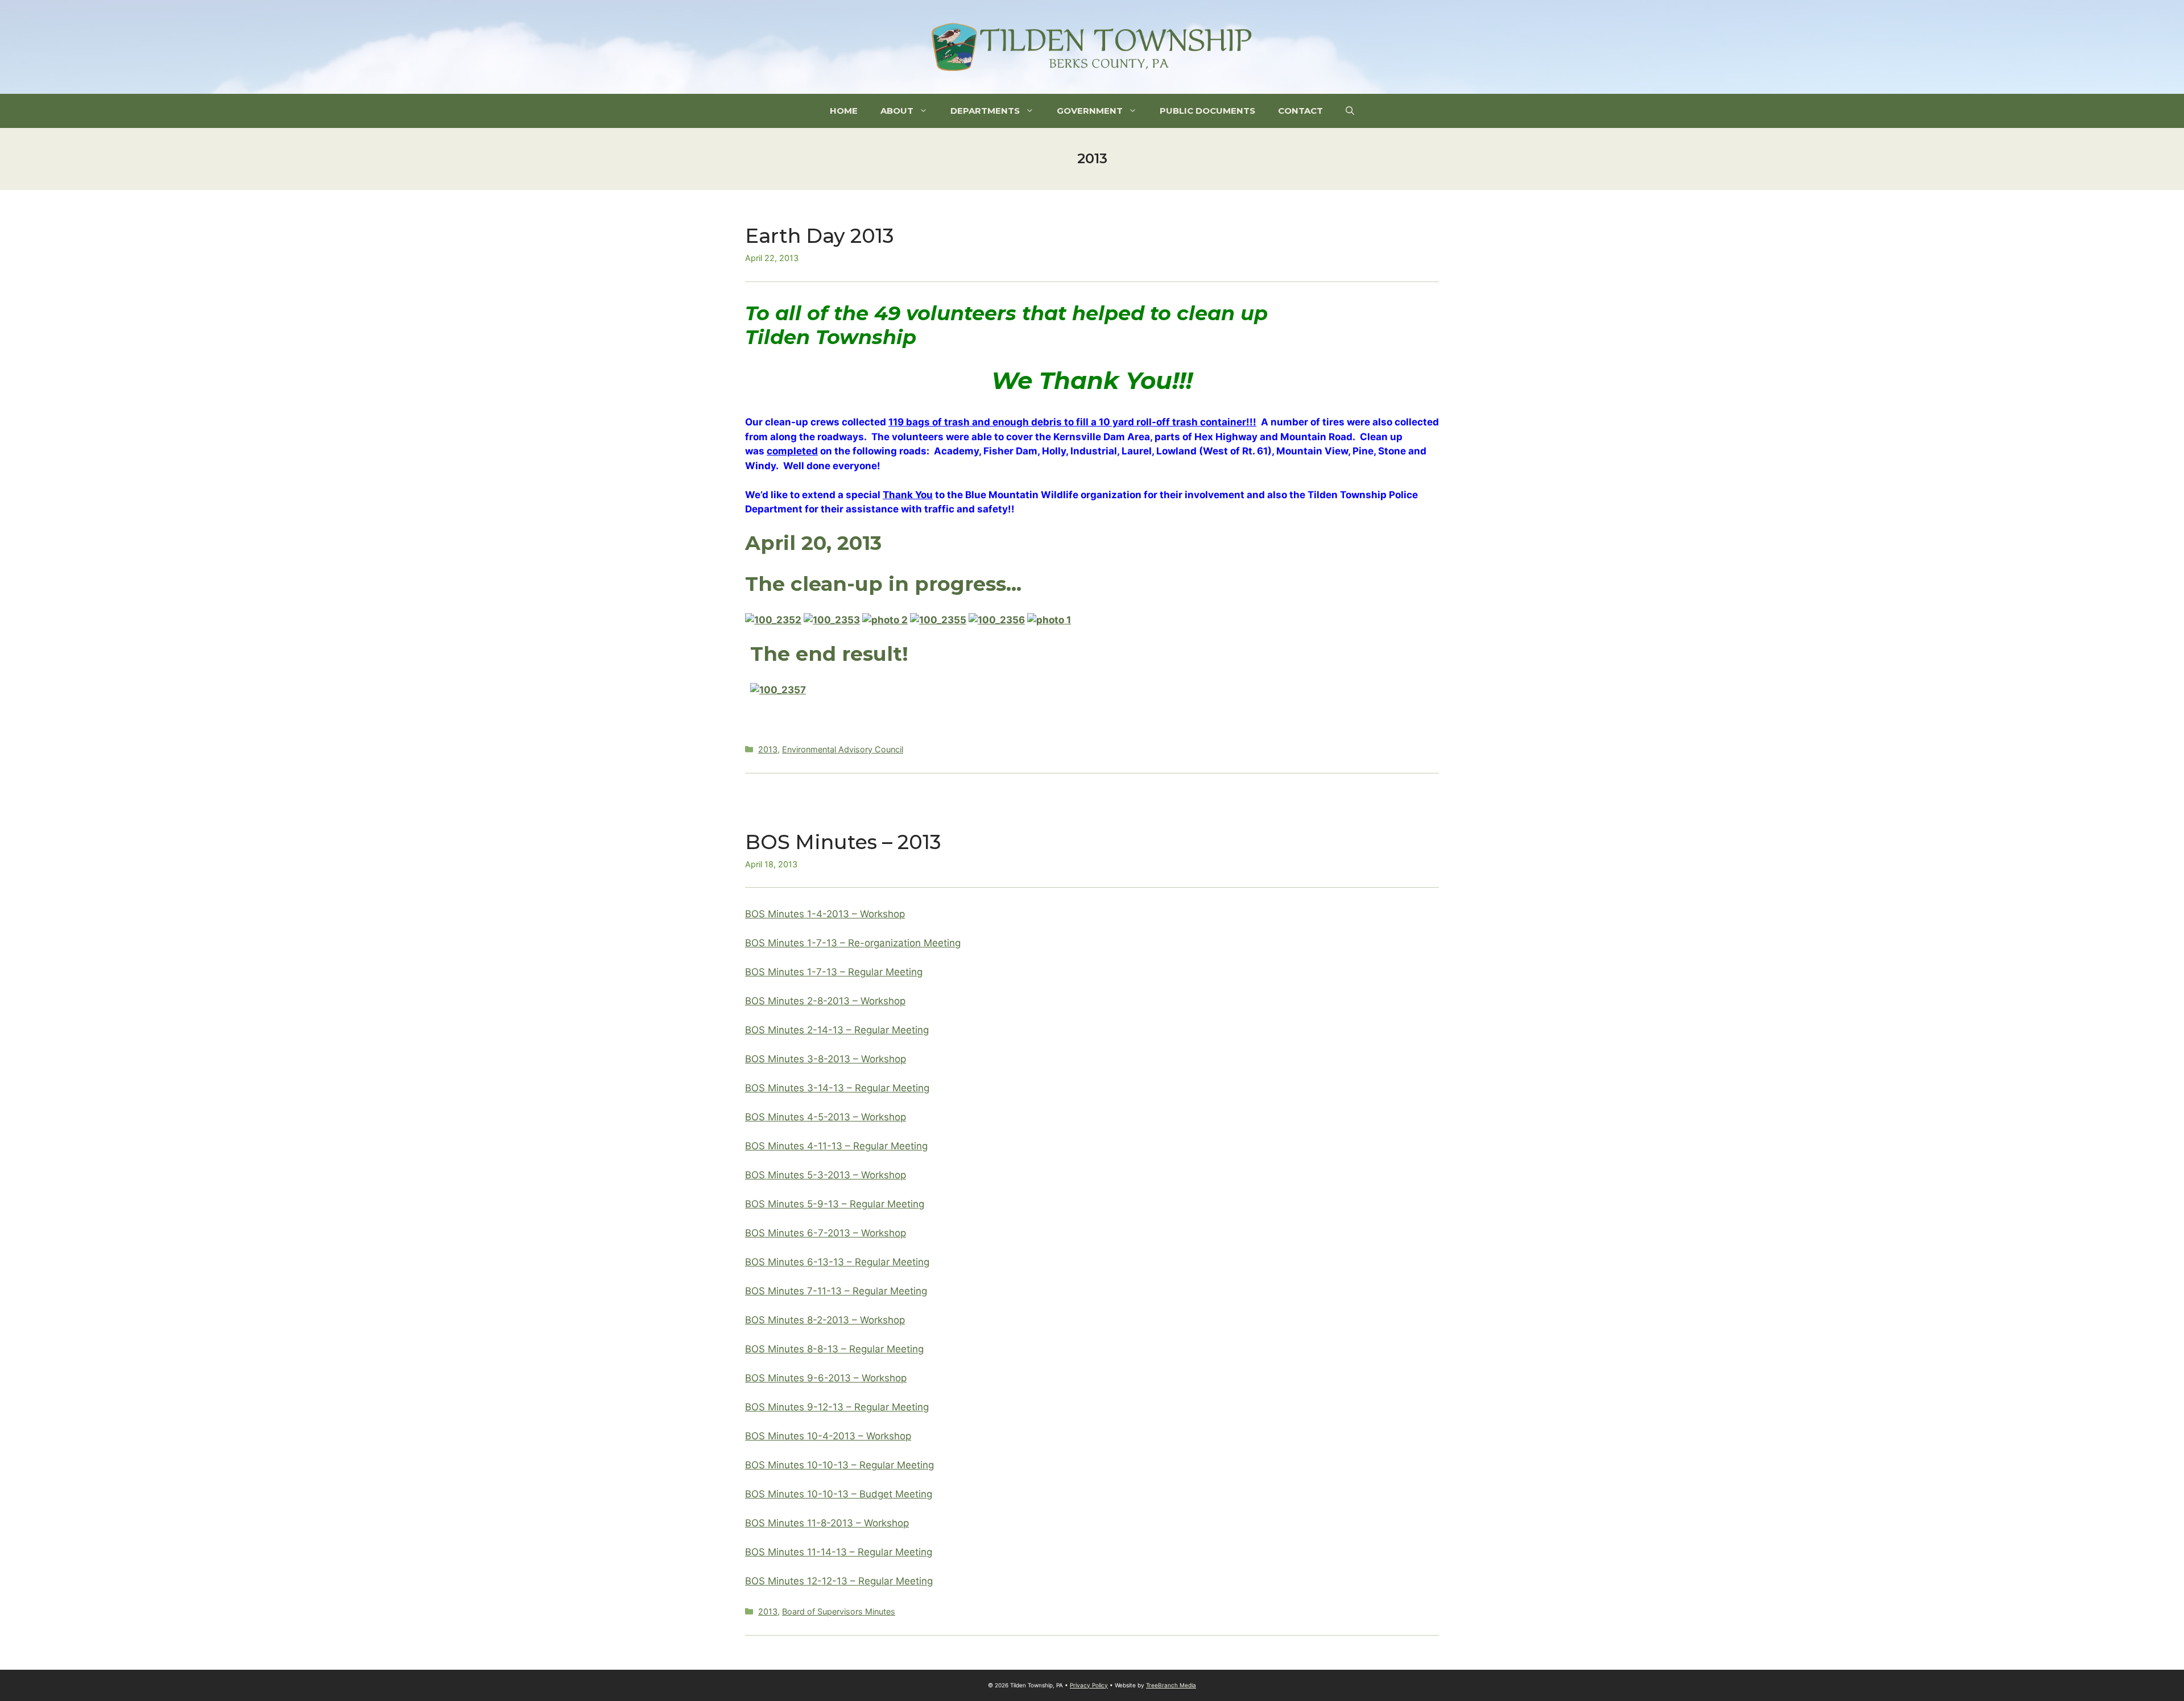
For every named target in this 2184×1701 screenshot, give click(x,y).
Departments (985, 111)
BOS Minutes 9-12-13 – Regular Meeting (837, 1407)
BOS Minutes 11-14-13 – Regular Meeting (839, 1552)
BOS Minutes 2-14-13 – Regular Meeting (837, 1030)
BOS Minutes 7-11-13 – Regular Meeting (836, 1291)
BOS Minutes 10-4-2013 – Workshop (828, 1436)
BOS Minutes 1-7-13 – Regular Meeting (834, 972)
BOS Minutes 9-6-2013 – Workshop (826, 1378)
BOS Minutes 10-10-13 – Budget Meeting (839, 1494)
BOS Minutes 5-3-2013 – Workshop (826, 1175)
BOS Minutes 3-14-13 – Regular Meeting (837, 1088)
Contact (1300, 111)
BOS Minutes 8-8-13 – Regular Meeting (834, 1349)
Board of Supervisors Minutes (839, 1611)
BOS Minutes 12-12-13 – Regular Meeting (839, 1581)
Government (1090, 111)
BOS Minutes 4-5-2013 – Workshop (826, 1117)
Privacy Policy (1089, 1685)
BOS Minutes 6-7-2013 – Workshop (826, 1233)
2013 (768, 749)
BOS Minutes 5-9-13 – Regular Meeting (835, 1204)
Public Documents (1207, 111)
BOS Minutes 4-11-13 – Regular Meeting (836, 1146)
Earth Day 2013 (820, 236)
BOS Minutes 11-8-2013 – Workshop (827, 1523)
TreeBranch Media (1171, 1685)
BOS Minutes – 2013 (843, 842)
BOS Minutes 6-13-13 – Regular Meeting (837, 1262)
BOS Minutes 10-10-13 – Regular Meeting (839, 1465)
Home (844, 111)
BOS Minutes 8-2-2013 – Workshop (825, 1320)
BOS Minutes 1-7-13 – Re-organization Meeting (853, 943)
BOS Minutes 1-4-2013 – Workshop (825, 914)
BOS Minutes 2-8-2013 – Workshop (825, 1001)
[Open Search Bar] (1350, 111)
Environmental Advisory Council (843, 749)
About (897, 111)
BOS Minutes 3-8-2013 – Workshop (826, 1059)
